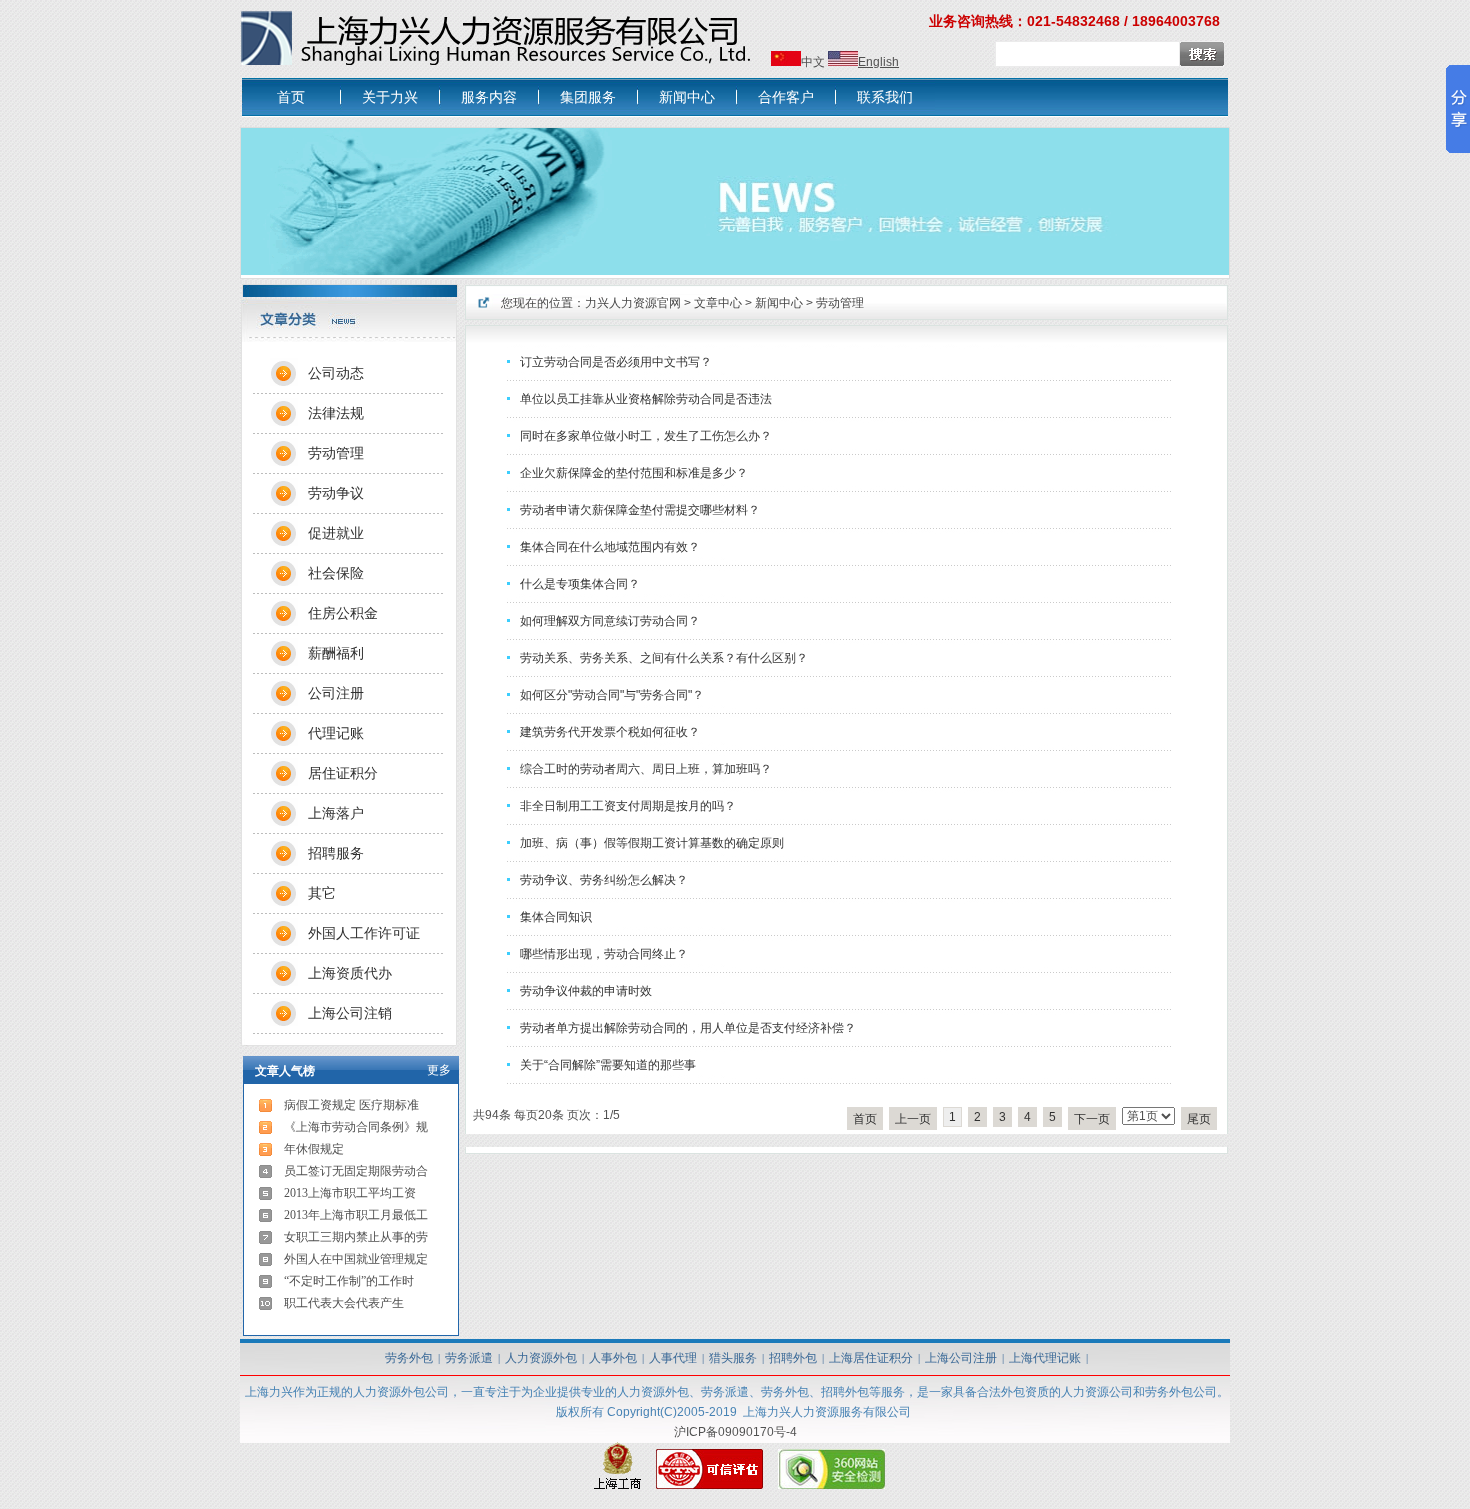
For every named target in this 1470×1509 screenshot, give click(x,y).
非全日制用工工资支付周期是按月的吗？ (628, 806)
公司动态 (336, 373)
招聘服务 (336, 853)
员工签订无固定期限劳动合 (356, 1171)
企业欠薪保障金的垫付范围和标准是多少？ (634, 473)
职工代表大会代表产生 (344, 1303)
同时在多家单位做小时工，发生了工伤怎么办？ (646, 436)
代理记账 (336, 733)
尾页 (1199, 1119)
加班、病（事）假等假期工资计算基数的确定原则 (652, 843)
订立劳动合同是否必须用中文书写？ (616, 362)
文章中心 (718, 303)
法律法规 (336, 413)
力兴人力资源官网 (633, 303)
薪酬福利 (336, 653)
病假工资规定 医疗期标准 (351, 1105)
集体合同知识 (556, 917)
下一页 (1092, 1119)
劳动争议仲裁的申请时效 (586, 991)
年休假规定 (314, 1149)
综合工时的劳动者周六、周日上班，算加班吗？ (646, 769)
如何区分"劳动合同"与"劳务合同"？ (612, 695)
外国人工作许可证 (364, 933)
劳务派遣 (469, 1358)
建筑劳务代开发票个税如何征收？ (610, 732)
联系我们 (885, 97)
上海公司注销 (350, 1013)
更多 (439, 1070)
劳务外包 (409, 1358)
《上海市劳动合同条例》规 (356, 1127)
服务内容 (489, 97)
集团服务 (588, 97)
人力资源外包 (541, 1358)
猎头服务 (733, 1358)
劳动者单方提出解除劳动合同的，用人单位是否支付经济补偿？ (688, 1028)
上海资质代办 (350, 973)
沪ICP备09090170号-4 (735, 1432)
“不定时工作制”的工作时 (349, 1281)
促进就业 (336, 533)
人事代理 (673, 1358)
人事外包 (613, 1358)
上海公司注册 (961, 1358)
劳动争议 (336, 493)
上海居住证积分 (871, 1358)
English (878, 62)
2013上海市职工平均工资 (350, 1193)
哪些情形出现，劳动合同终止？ (604, 954)
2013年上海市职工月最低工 (356, 1215)
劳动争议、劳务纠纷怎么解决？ (604, 880)
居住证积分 (343, 773)
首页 (291, 97)
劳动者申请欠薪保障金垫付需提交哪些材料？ (640, 510)
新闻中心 (687, 97)
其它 (322, 893)
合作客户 (786, 97)
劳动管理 (840, 303)
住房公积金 (343, 613)
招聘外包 (793, 1358)
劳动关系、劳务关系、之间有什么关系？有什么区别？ (664, 658)
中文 (813, 62)
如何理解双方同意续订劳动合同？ (610, 621)
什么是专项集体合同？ (580, 584)
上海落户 (336, 813)
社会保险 (336, 573)
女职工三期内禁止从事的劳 (356, 1237)
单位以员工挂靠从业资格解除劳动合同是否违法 (646, 399)
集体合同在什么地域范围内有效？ (610, 547)
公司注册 (336, 693)
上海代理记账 (1045, 1358)
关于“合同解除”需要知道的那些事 (608, 1065)
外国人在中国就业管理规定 (356, 1259)
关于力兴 (390, 97)
